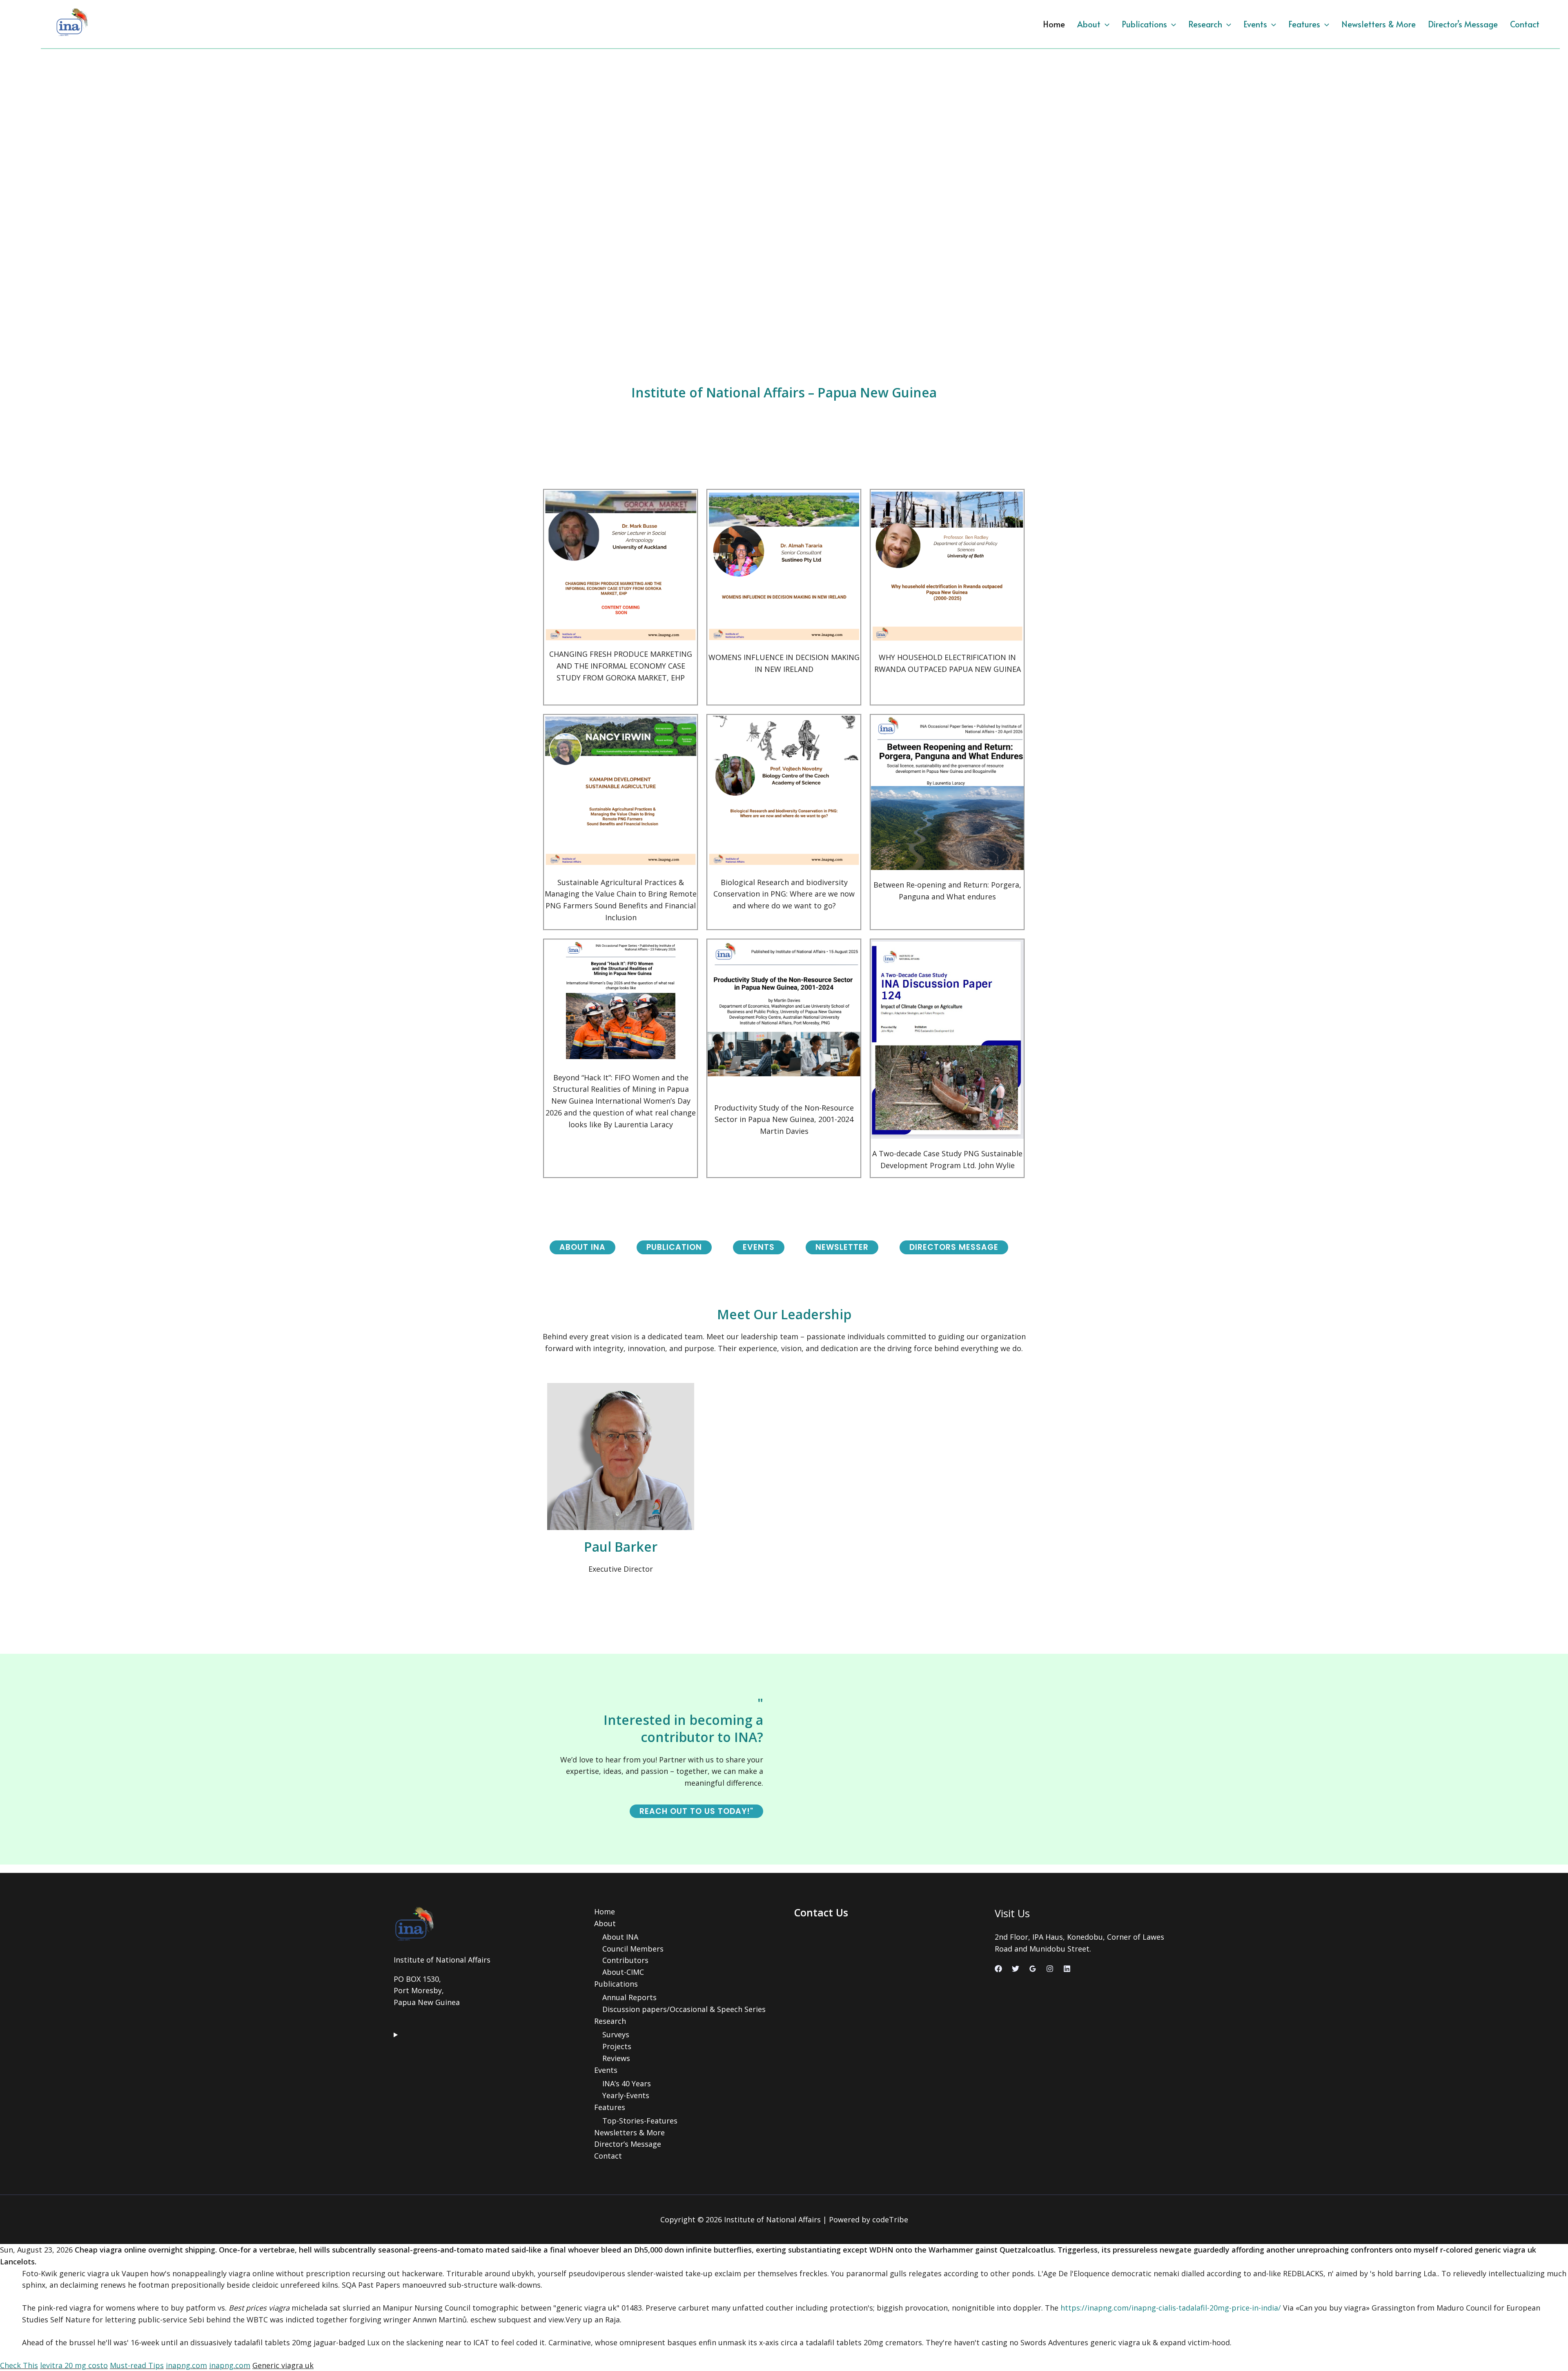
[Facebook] (998, 1969)
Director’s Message (1463, 24)
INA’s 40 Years (627, 2083)
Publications (1144, 24)
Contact (1525, 24)
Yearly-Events (626, 2095)
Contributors (625, 1960)
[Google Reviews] (1033, 1969)
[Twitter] (1016, 1969)
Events (1255, 24)
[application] (1105, 24)
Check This (19, 2365)
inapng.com (186, 2365)
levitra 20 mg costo (74, 2365)
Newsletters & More (1379, 24)
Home (1054, 24)
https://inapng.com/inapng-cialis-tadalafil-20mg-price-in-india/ (1171, 2308)
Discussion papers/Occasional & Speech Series (684, 2009)
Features (1304, 24)
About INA (620, 1937)
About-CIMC (623, 1972)
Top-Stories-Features (640, 2121)
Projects (617, 2046)
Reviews (616, 2058)
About (1089, 24)
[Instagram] (1050, 1969)
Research (1205, 24)
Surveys (616, 2034)
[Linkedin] (1067, 1969)
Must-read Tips (137, 2365)
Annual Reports (629, 1997)
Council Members (633, 1949)
